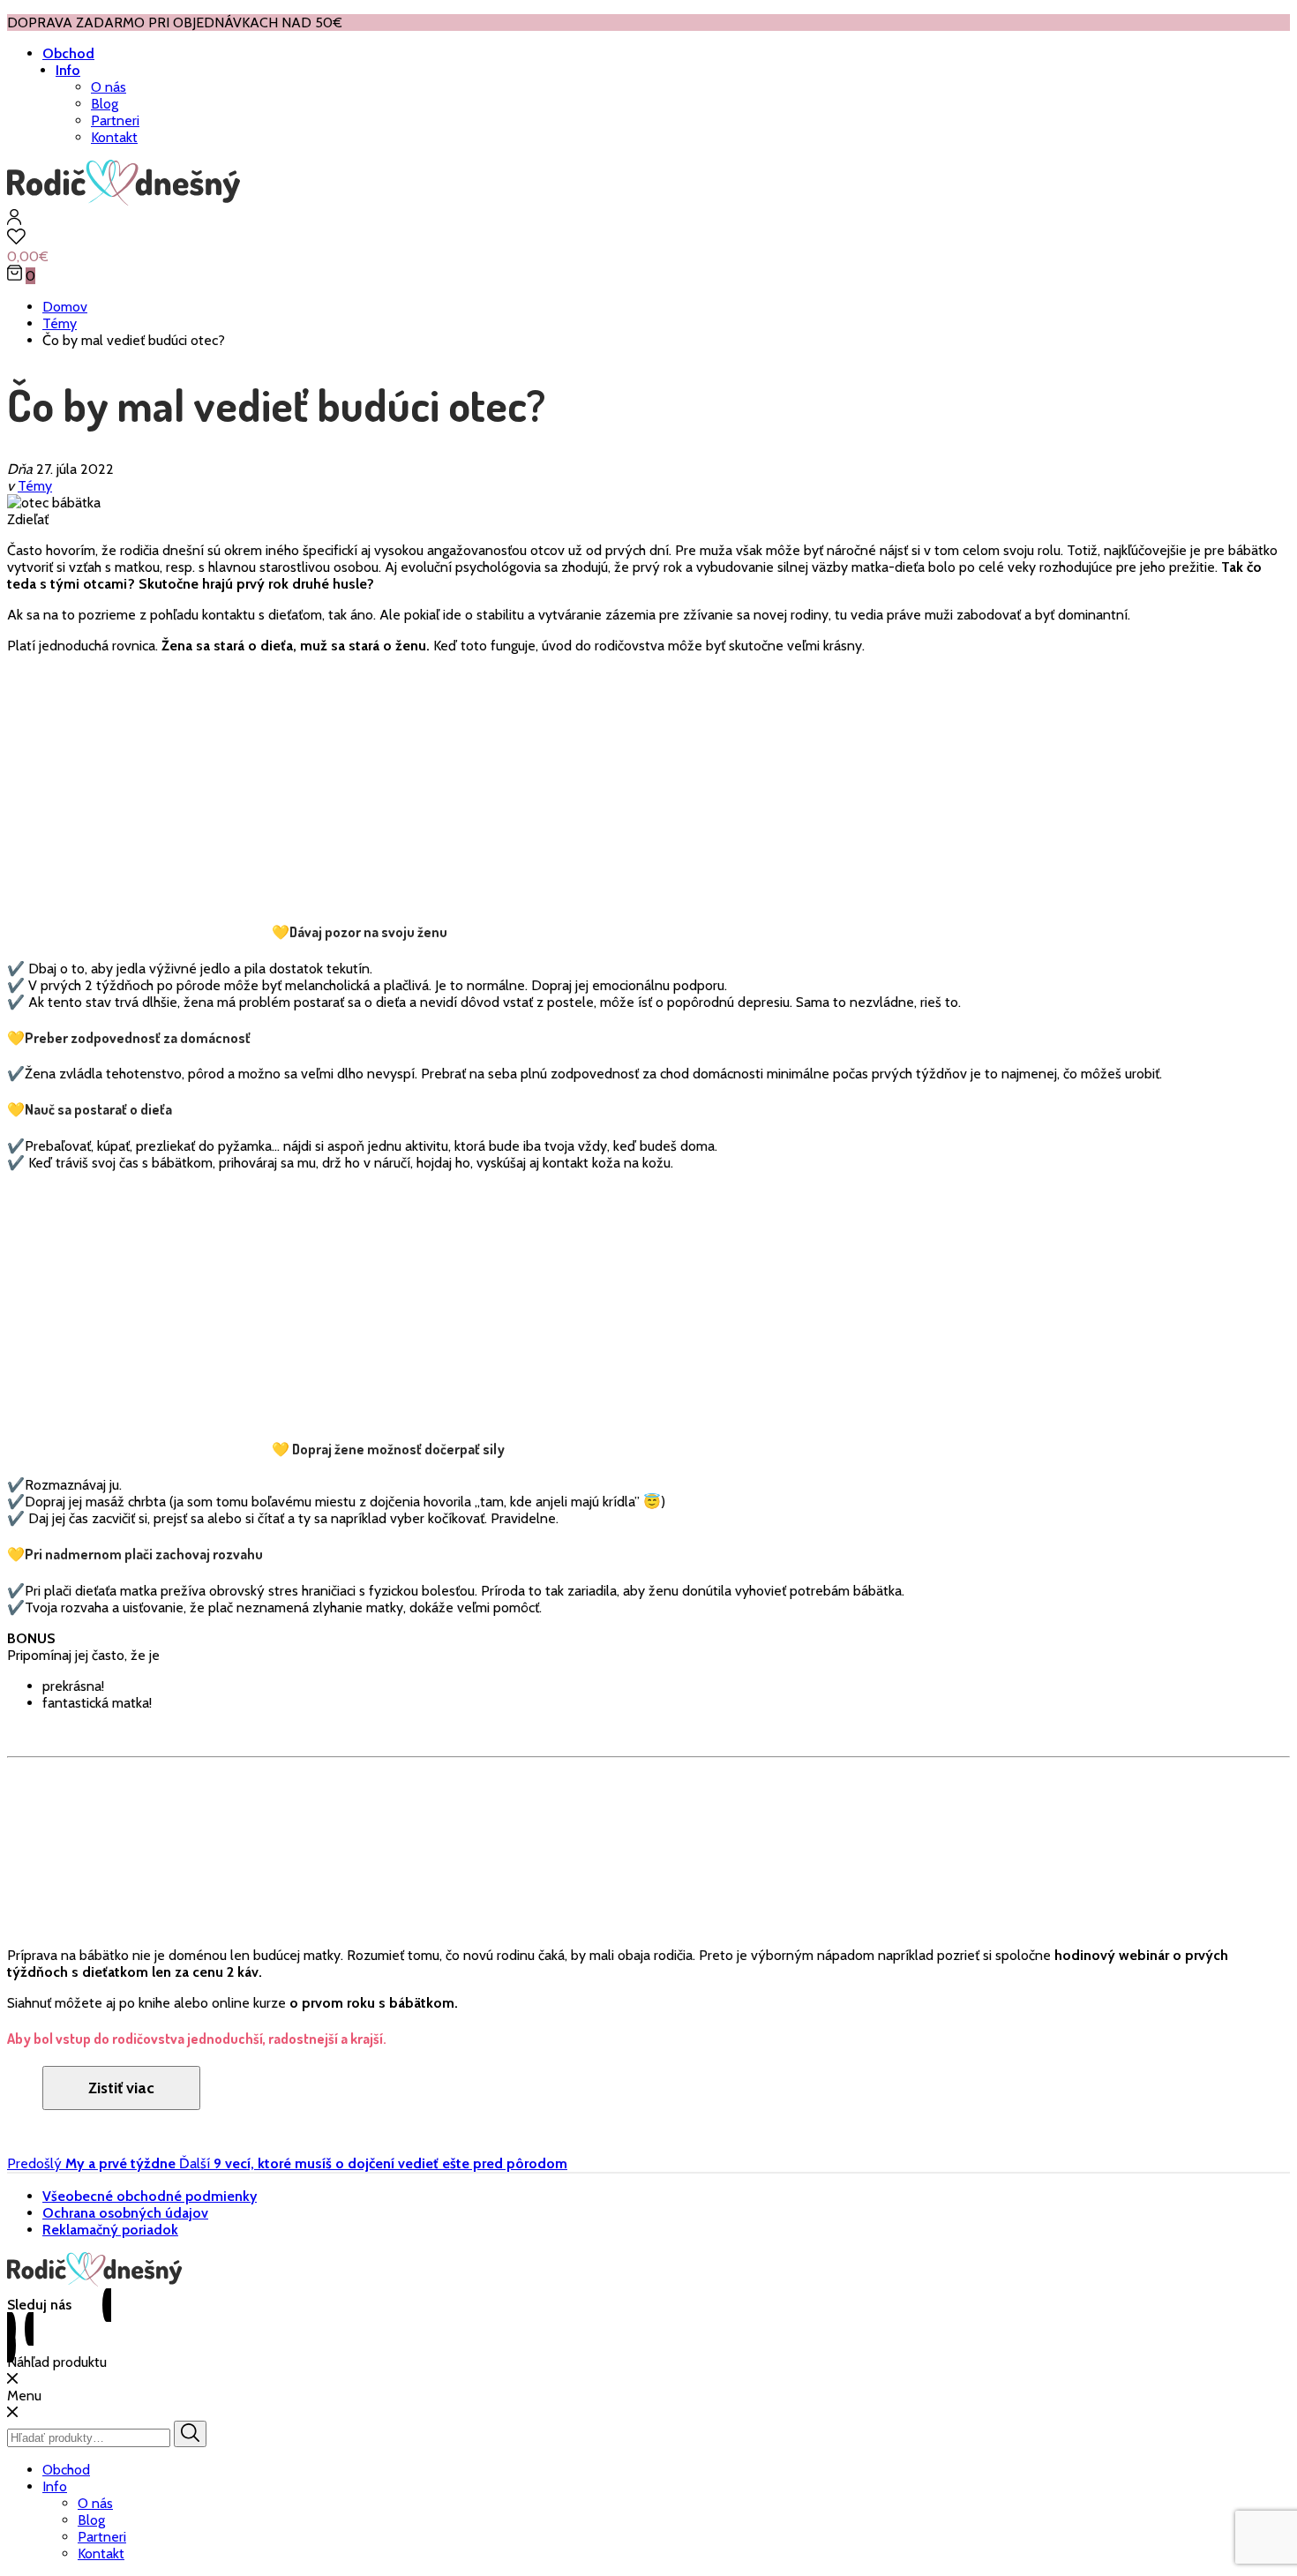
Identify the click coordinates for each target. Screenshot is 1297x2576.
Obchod (68, 53)
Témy (35, 486)
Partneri (115, 120)
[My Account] (14, 220)
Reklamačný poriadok (110, 2230)
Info (68, 70)
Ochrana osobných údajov (125, 2213)
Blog (105, 104)
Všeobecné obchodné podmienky (150, 2196)
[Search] (190, 2434)
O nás (109, 87)
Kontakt (114, 137)
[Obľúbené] (648, 238)
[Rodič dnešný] (124, 201)
